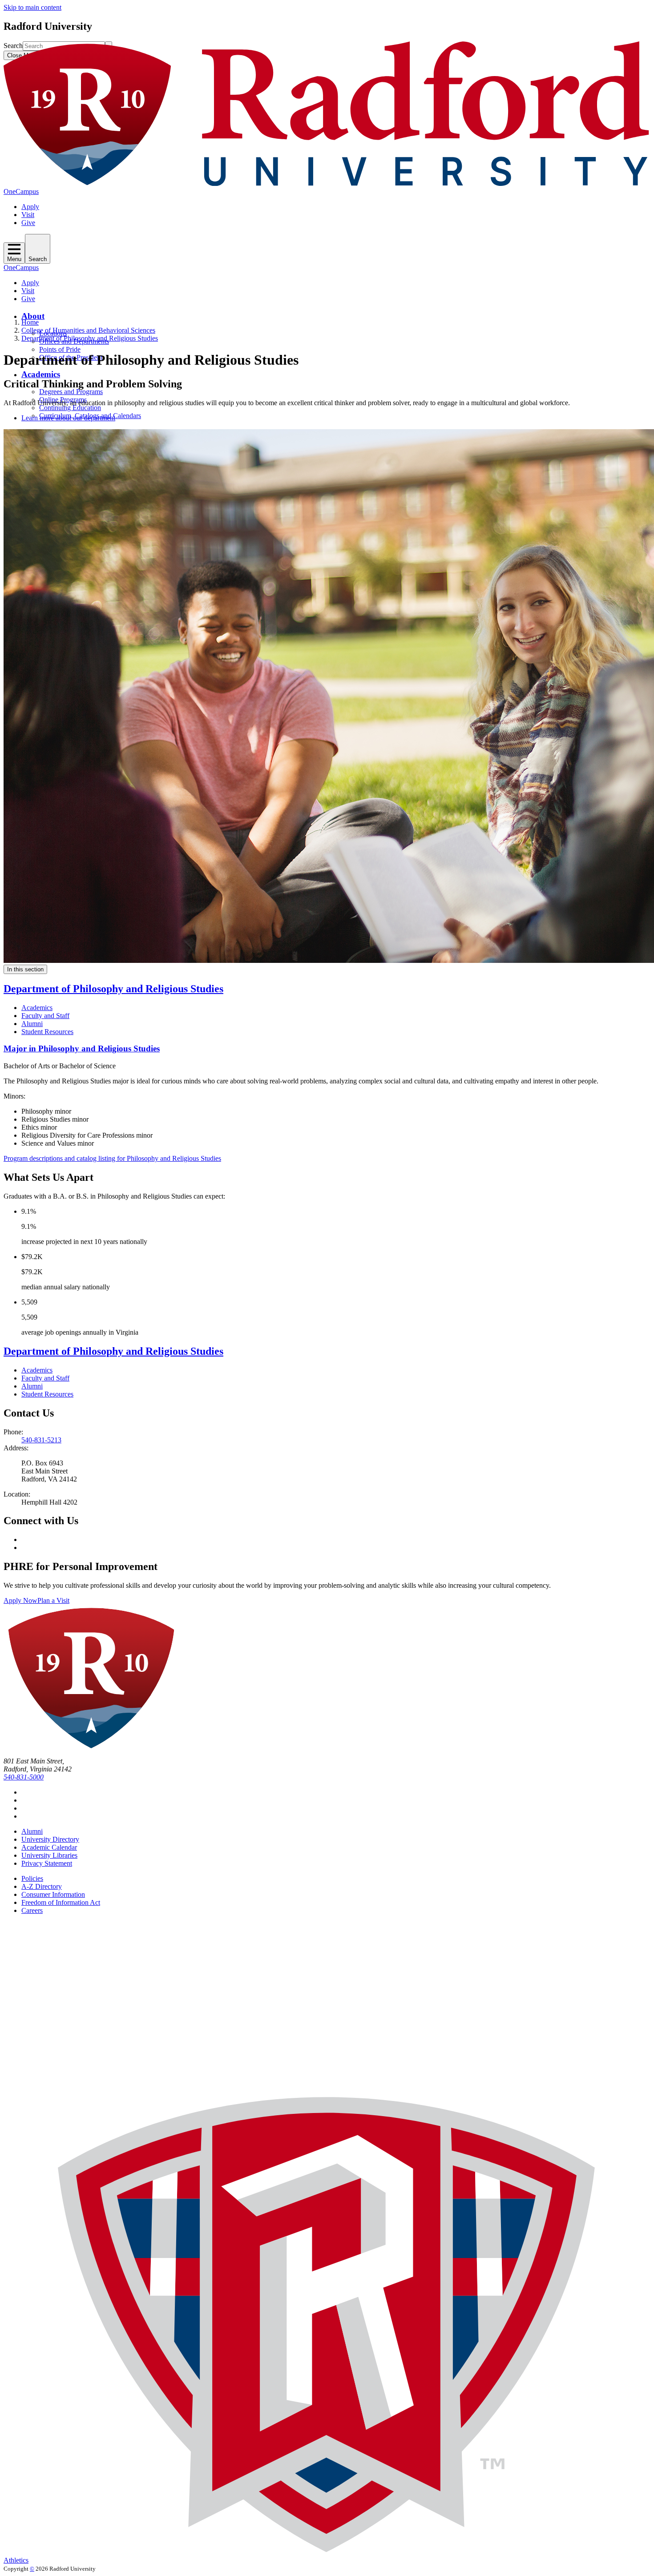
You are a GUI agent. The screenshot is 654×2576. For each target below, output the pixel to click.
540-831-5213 (41, 1440)
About (33, 316)
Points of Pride (60, 349)
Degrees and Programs (71, 392)
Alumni (32, 1024)
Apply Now (20, 1600)
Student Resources (47, 1032)
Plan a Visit (53, 1600)
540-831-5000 (24, 1777)
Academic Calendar (49, 1847)
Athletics (16, 2560)
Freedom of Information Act (61, 1902)
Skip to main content (32, 7)
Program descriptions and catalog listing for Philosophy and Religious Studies (112, 1158)
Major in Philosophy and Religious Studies (82, 1049)
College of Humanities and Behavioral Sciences (88, 330)
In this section (25, 969)
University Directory (50, 1839)
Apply (30, 207)
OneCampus (21, 191)
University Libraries (49, 1855)
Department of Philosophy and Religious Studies (90, 338)
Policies (32, 1878)
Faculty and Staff (45, 1016)
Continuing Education (70, 408)
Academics (41, 374)
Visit (28, 215)
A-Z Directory (42, 1886)
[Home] (327, 183)
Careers (32, 1910)
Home (30, 322)
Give (28, 223)
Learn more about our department (68, 418)
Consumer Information (53, 1894)
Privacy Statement (47, 1863)
